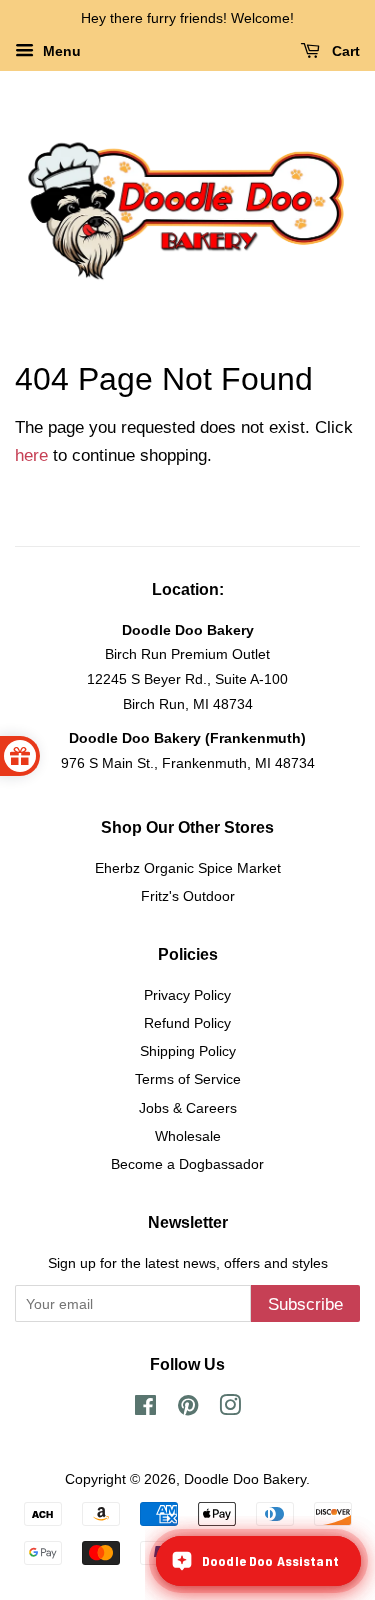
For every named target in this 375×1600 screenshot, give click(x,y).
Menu (60, 51)
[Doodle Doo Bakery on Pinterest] (188, 1409)
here (31, 455)
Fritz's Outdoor (188, 896)
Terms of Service (188, 1079)
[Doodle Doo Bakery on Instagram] (230, 1409)
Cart (344, 51)
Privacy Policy (187, 995)
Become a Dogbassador (187, 1164)
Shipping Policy (188, 1051)
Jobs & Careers (188, 1108)
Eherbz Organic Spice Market (188, 868)
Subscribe (305, 1304)
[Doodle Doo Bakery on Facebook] (145, 1409)
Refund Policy (187, 1023)
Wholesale (188, 1136)
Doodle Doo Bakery (245, 1479)
